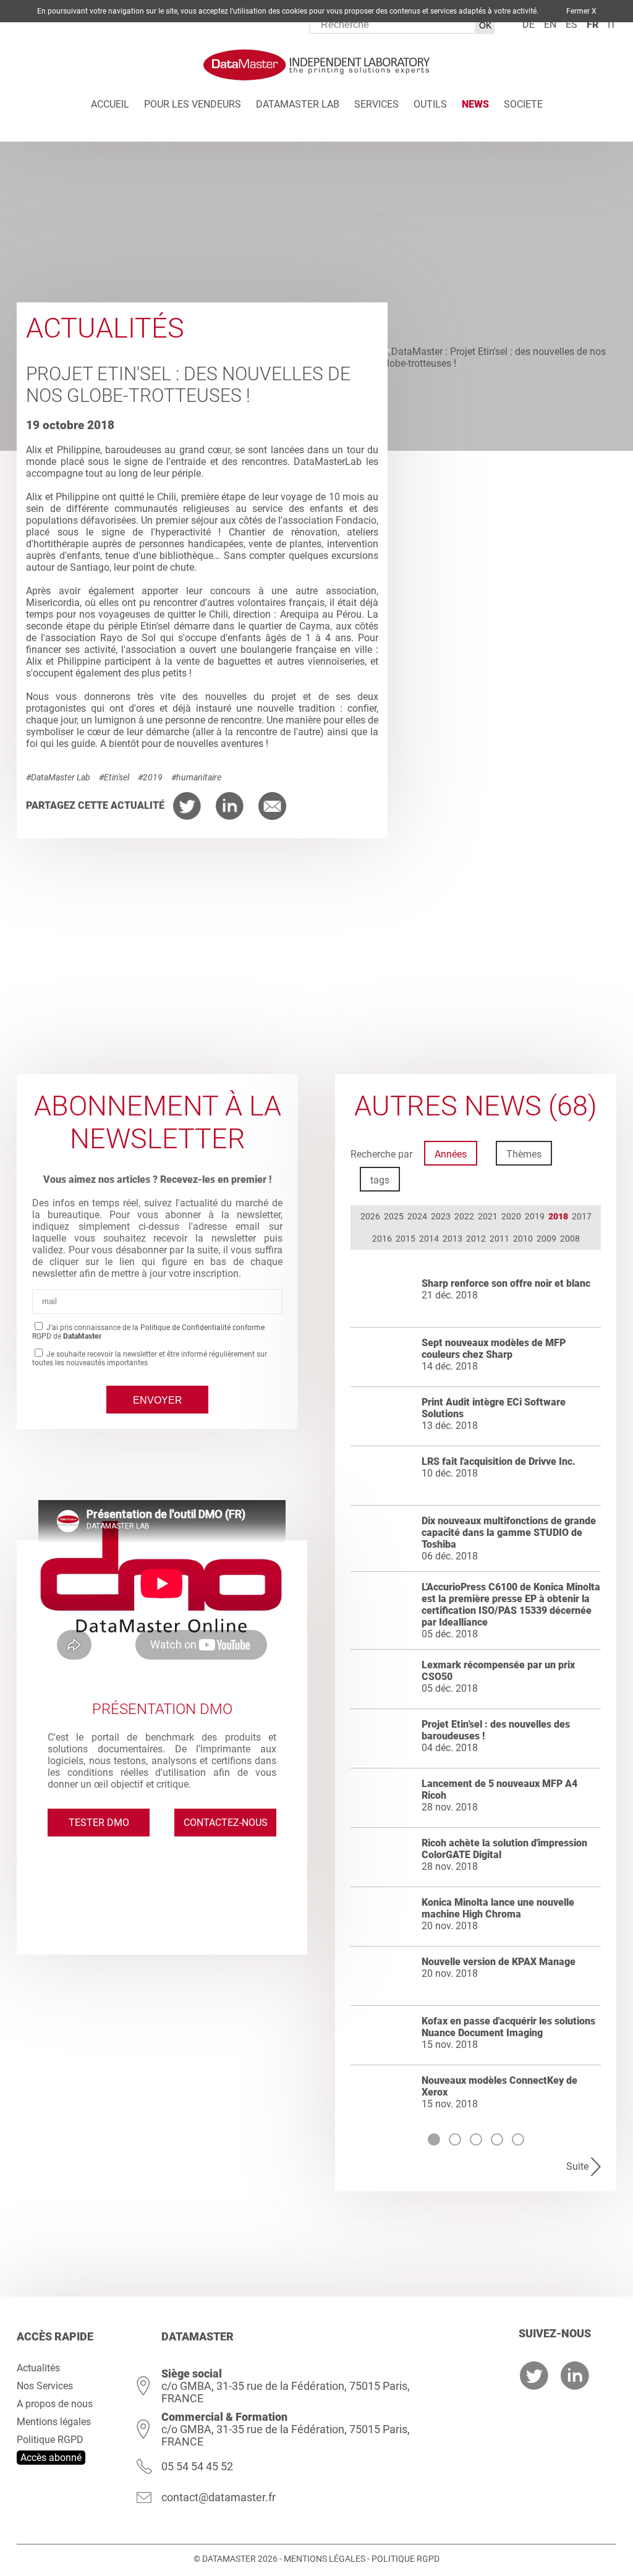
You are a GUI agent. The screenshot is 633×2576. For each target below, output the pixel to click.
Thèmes (524, 1154)
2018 (558, 1216)
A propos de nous (55, 2404)
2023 (441, 1216)
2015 (406, 1239)
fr (593, 24)
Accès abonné (51, 2458)
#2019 (150, 777)
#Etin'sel (114, 777)
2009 (546, 1239)
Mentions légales (54, 2422)
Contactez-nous (226, 1823)
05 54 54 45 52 (197, 2466)
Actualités (38, 2368)
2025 (394, 1216)
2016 (382, 1239)
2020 (511, 1216)
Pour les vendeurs (193, 104)
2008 (570, 1239)
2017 (582, 1216)
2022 (464, 1216)
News (475, 104)
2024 (417, 1216)
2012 (476, 1239)
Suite (577, 2166)
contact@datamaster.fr (219, 2497)
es (571, 24)
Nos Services (45, 2386)
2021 (488, 1216)
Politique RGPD (50, 2440)
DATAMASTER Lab (298, 104)
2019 (535, 1216)
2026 (370, 1216)
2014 (429, 1239)
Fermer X (581, 11)
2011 (499, 1239)
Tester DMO (99, 1823)
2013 (452, 1239)
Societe (523, 104)
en (550, 24)
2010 (523, 1239)
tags (380, 1180)
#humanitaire (196, 777)
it (612, 24)
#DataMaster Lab (58, 777)
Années (451, 1154)
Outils (430, 104)
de (529, 24)
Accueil (110, 104)
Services (376, 104)
